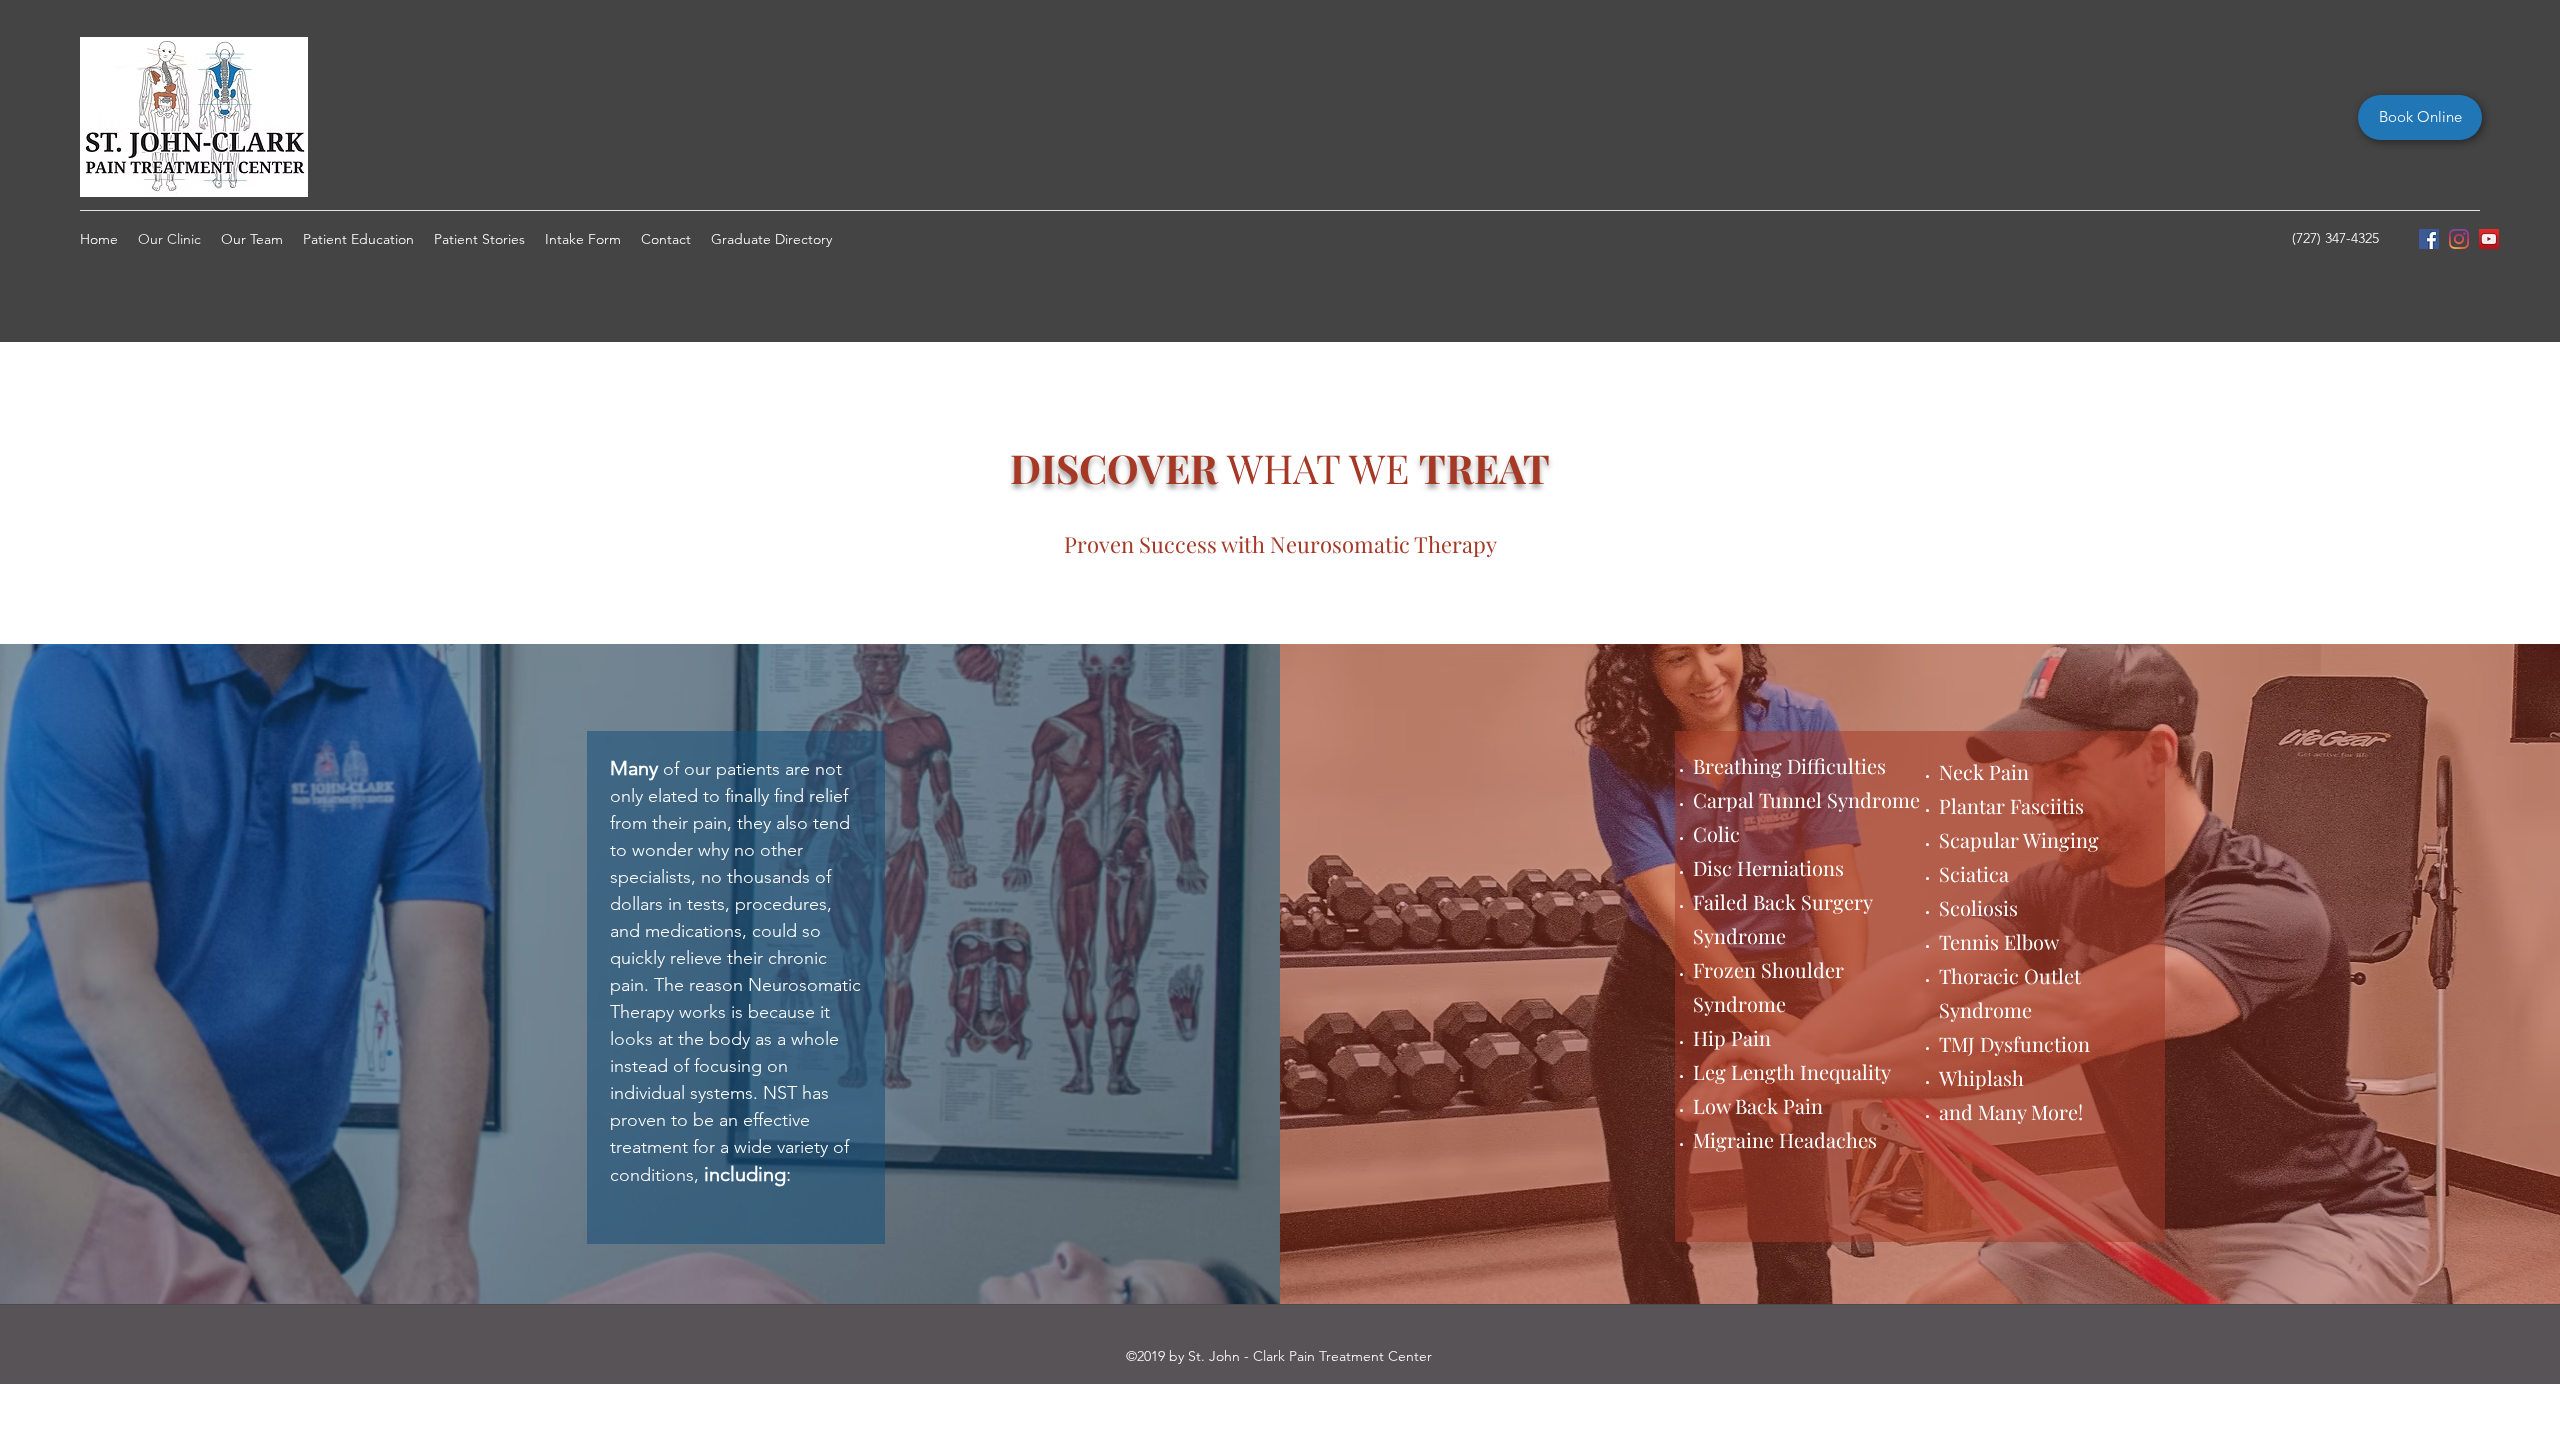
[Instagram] (2459, 239)
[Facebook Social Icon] (2429, 239)
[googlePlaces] (2489, 239)
